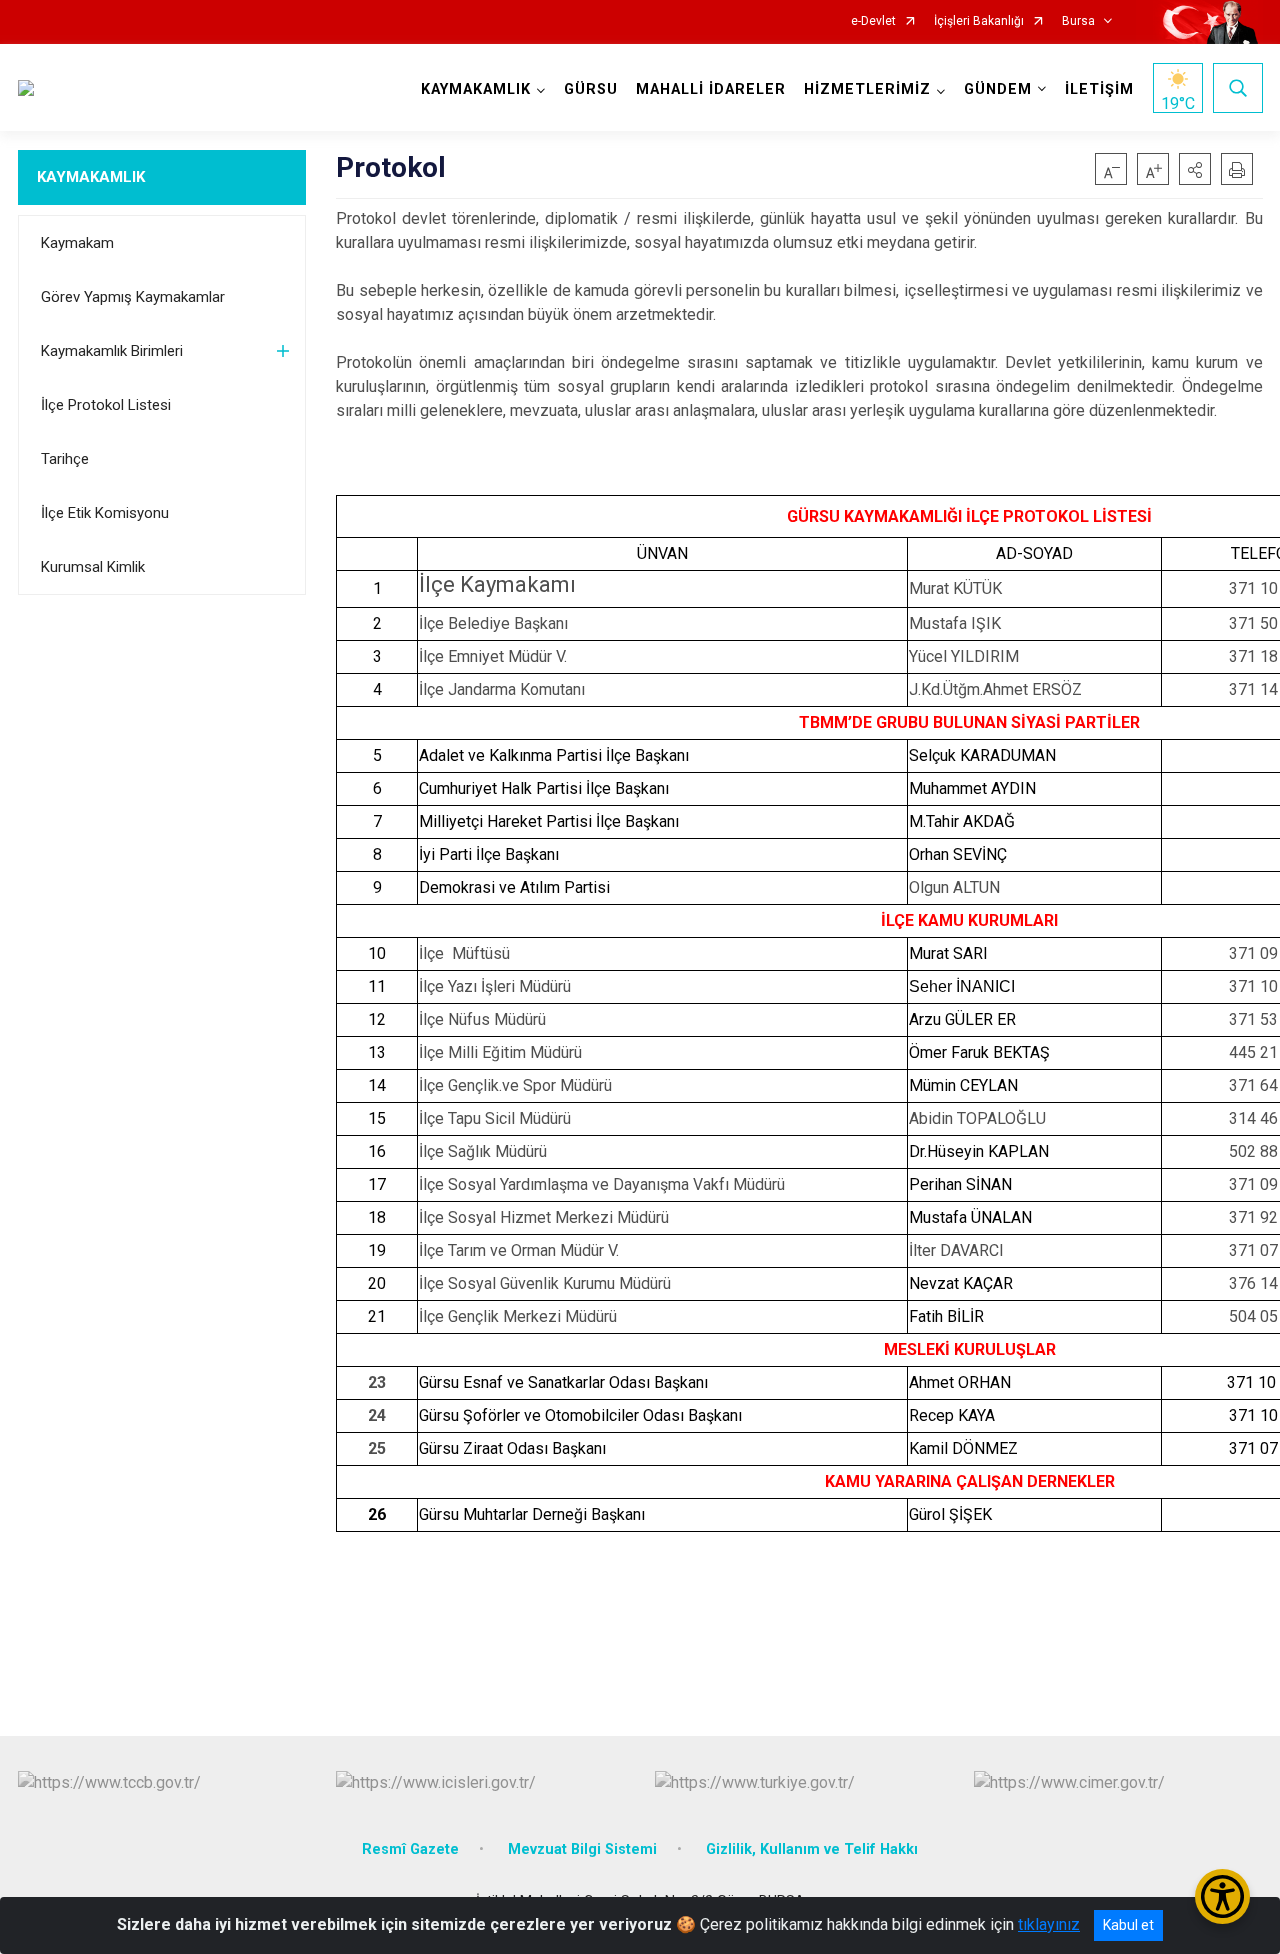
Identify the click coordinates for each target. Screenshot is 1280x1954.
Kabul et (1128, 1925)
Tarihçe (65, 459)
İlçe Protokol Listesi (106, 405)
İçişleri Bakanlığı (979, 21)
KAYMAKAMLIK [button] (476, 89)
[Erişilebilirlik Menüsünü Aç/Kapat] (1222, 1896)
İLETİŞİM (1099, 89)
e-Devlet (873, 21)
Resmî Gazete (410, 1849)
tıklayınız (1049, 1924)
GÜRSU (591, 89)
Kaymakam (77, 243)
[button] (1195, 169)
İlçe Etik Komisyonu (105, 513)
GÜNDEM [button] (998, 89)
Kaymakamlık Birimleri (112, 351)
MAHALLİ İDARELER (711, 89)
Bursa (1078, 21)
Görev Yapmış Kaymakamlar (133, 297)
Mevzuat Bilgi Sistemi (582, 1849)
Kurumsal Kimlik (93, 567)
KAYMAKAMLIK (91, 177)
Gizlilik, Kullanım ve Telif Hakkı (812, 1849)
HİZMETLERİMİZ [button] (867, 89)
